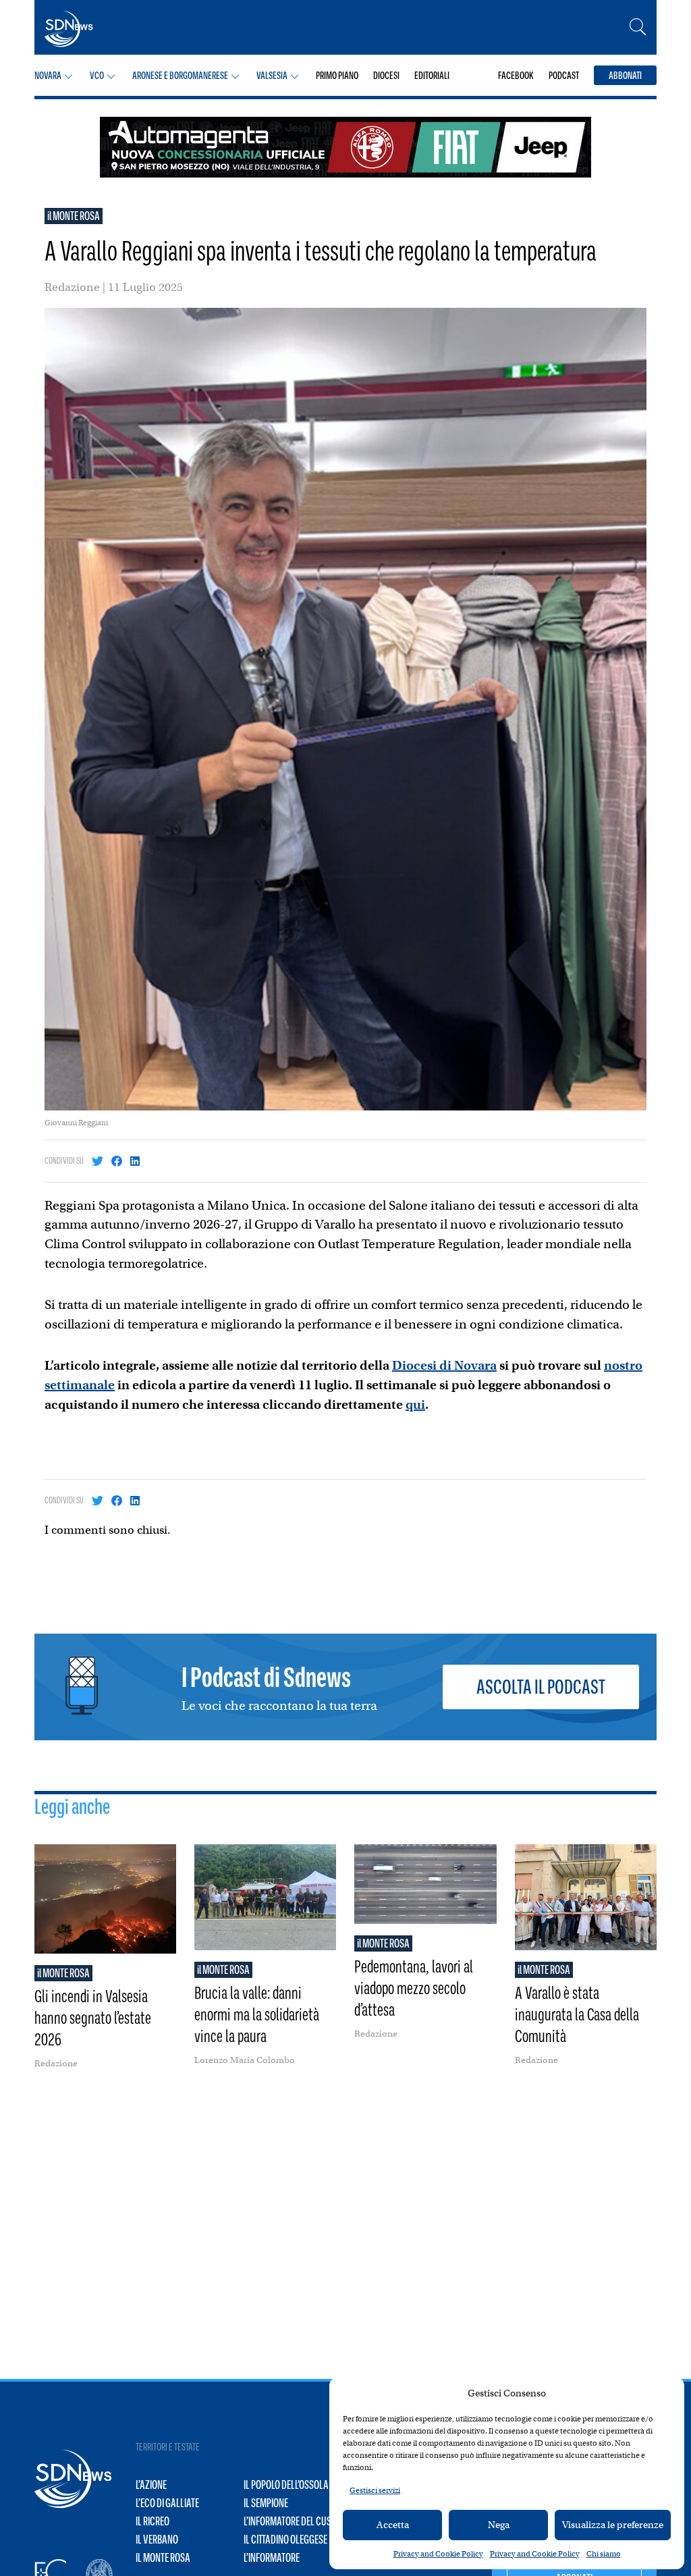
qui (415, 1404)
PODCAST (564, 75)
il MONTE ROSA (74, 216)
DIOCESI (386, 75)
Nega (499, 2525)
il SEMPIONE (266, 2503)
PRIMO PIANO (337, 75)
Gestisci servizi (375, 2490)
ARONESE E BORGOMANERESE (180, 75)
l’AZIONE (151, 2485)
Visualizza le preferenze (613, 2525)
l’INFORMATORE (272, 2558)
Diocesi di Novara (444, 1365)
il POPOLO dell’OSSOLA (286, 2485)
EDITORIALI (432, 75)
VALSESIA (272, 75)
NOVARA (48, 75)
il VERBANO (157, 2540)
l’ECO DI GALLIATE (167, 2503)
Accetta (393, 2525)
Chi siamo (604, 2554)
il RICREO (153, 2521)
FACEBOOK (516, 75)
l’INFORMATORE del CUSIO (291, 2521)
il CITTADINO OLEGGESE (285, 2540)
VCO (97, 75)
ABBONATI (625, 75)
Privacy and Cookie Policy (438, 2554)
